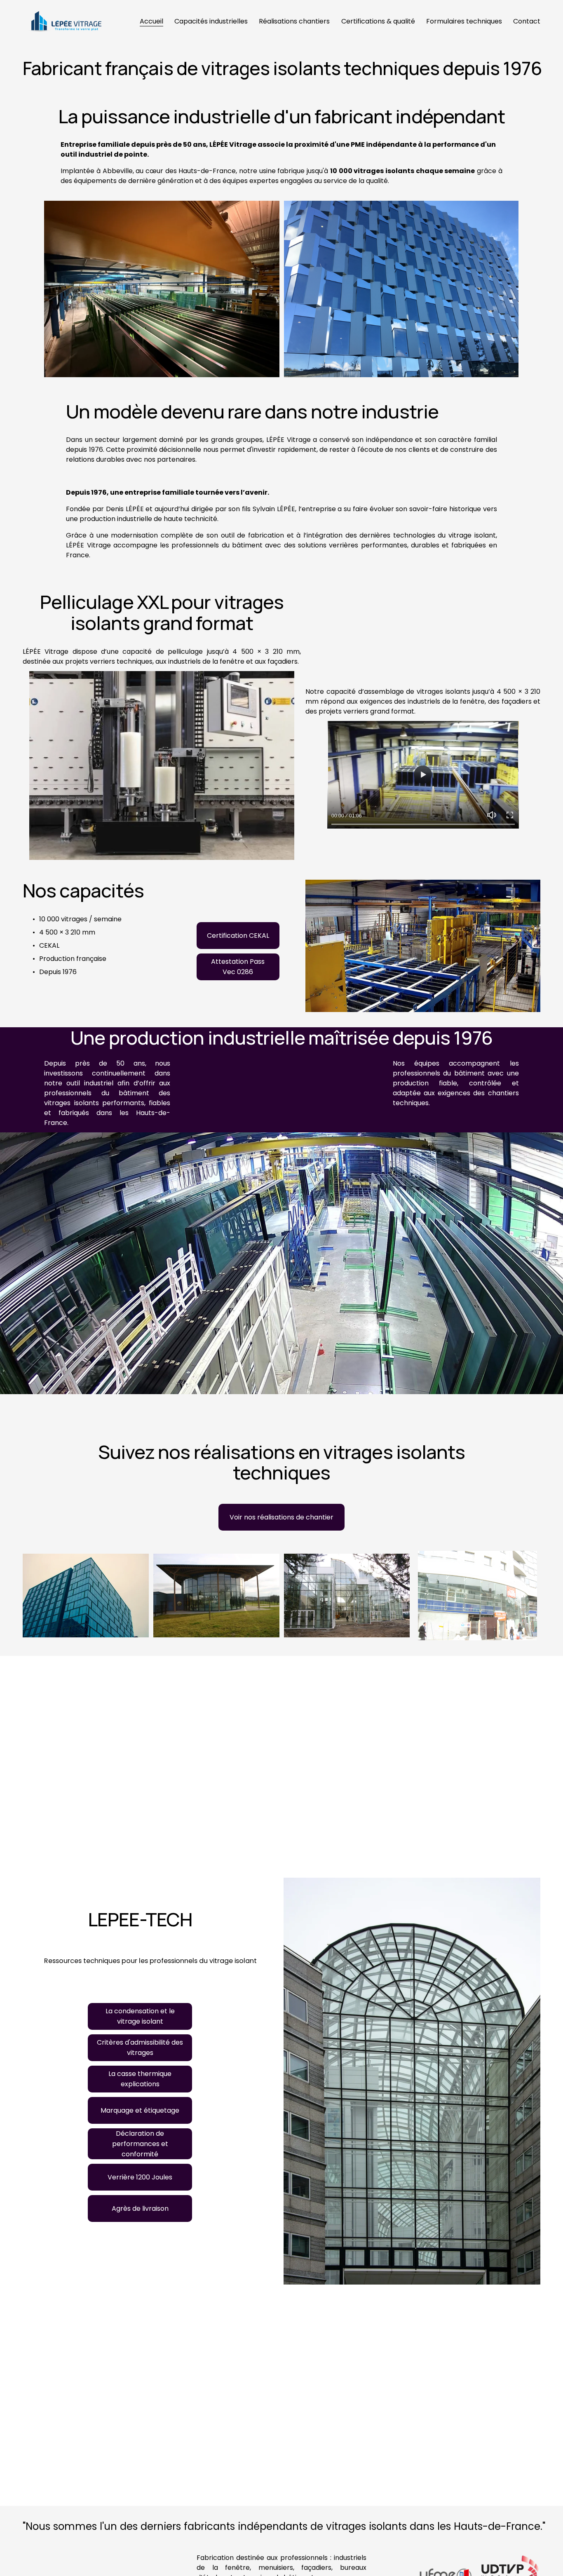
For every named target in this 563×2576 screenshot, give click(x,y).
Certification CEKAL (238, 936)
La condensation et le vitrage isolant (140, 2016)
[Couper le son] (492, 815)
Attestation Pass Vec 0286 (238, 967)
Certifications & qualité (378, 21)
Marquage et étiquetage (140, 2110)
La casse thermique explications (140, 2079)
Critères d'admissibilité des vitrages (140, 2048)
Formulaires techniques (464, 21)
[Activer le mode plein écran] (510, 815)
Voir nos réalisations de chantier (281, 1517)
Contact (527, 21)
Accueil (151, 21)
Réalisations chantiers (294, 21)
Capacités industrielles (211, 21)
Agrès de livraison (140, 2209)
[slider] (423, 824)
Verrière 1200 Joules (140, 2177)
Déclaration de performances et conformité (140, 2144)
